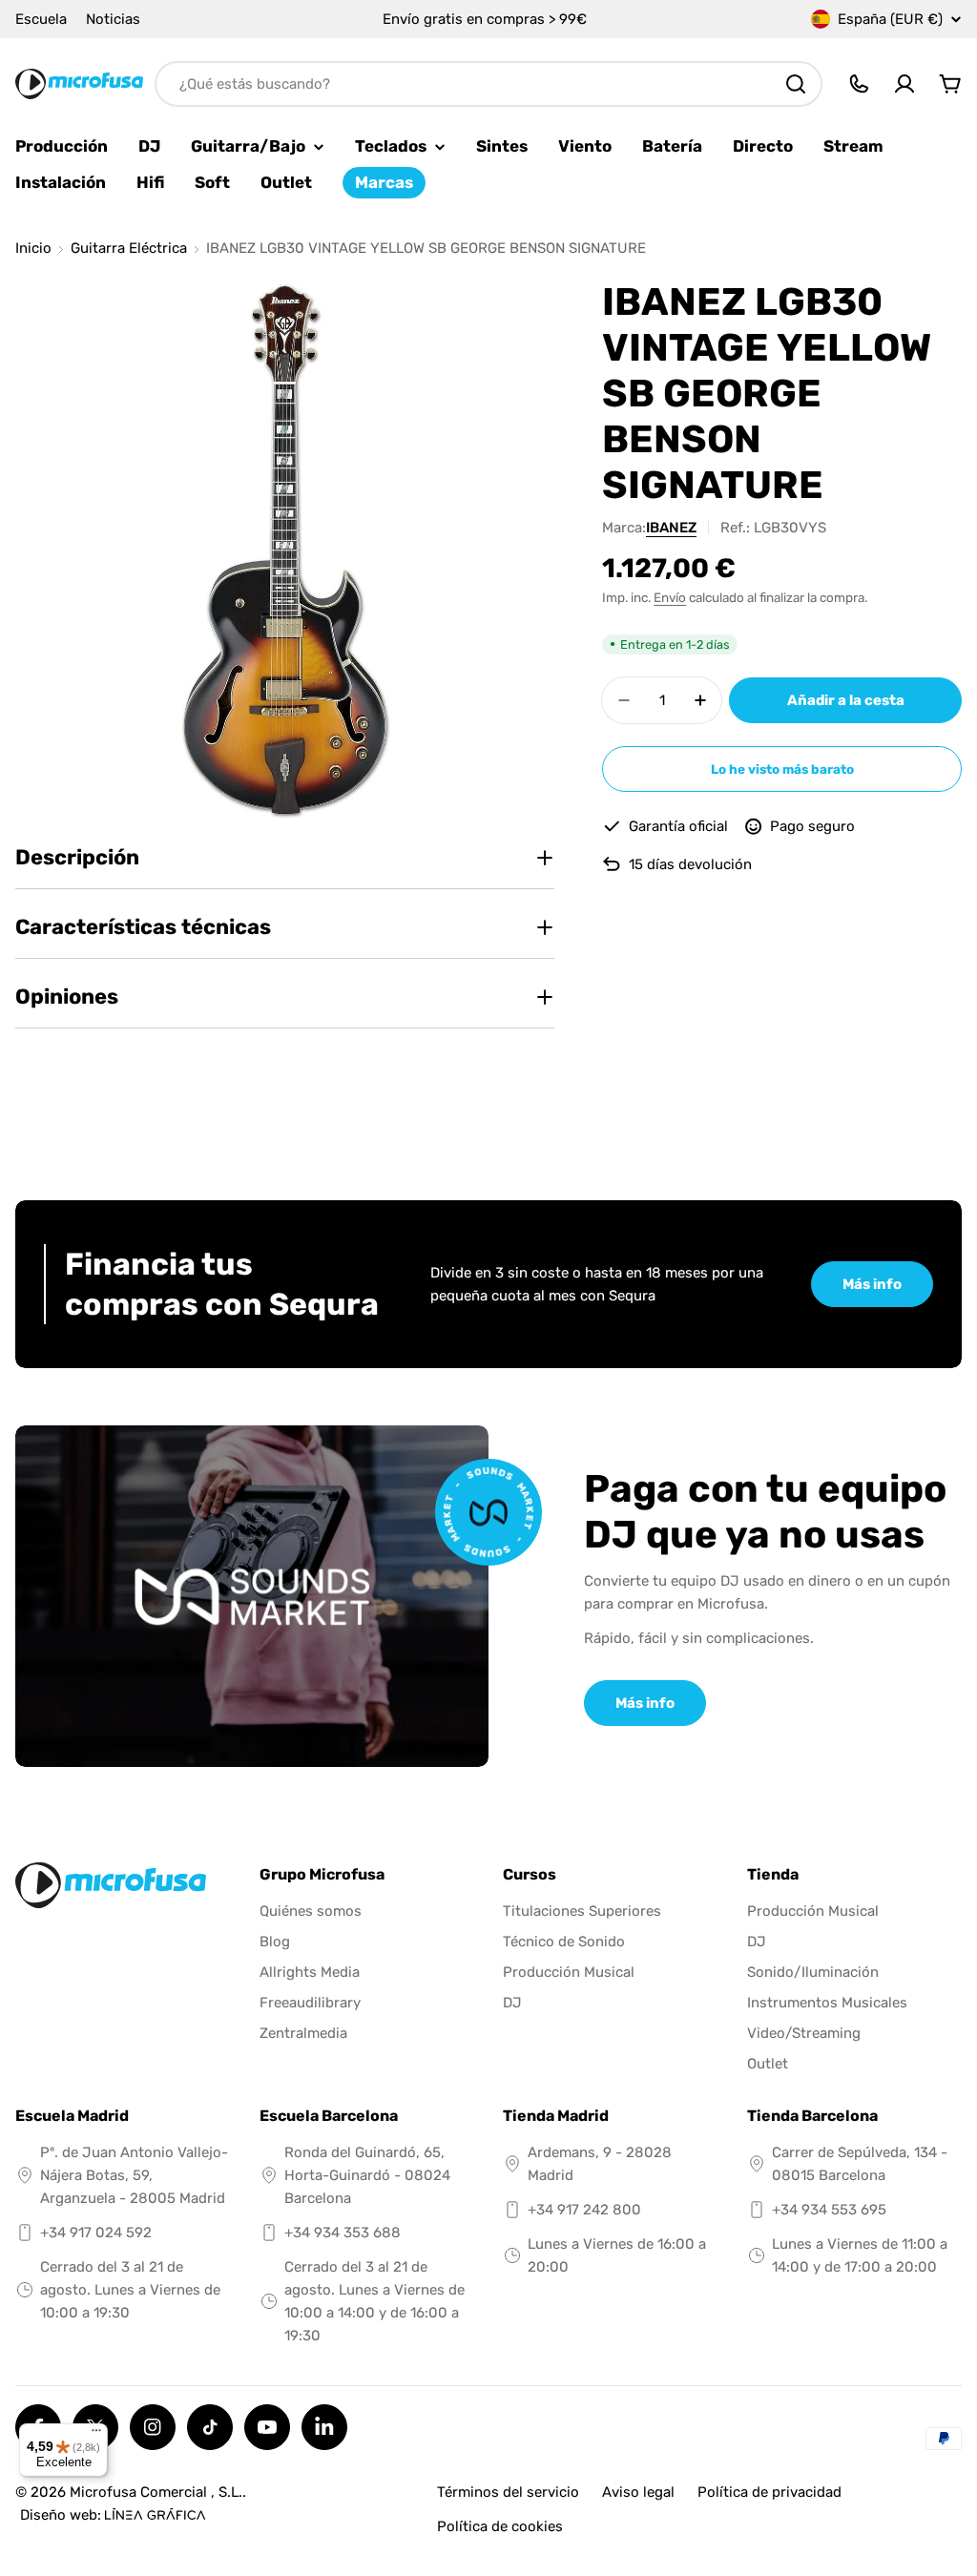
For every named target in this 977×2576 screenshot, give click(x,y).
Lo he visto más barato (782, 769)
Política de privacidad (769, 2492)
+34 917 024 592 (96, 2233)
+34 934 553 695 (829, 2210)
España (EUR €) (890, 19)
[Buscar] (796, 84)
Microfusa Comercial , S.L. (156, 2492)
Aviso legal (638, 2492)
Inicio (33, 249)
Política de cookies (500, 2526)
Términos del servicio (508, 2492)
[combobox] (488, 84)
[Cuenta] (904, 84)
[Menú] (96, 2435)
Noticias (113, 19)
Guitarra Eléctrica (129, 249)
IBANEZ (671, 528)
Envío (670, 597)
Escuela (41, 19)
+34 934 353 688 (343, 2233)
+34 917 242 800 (584, 2210)
